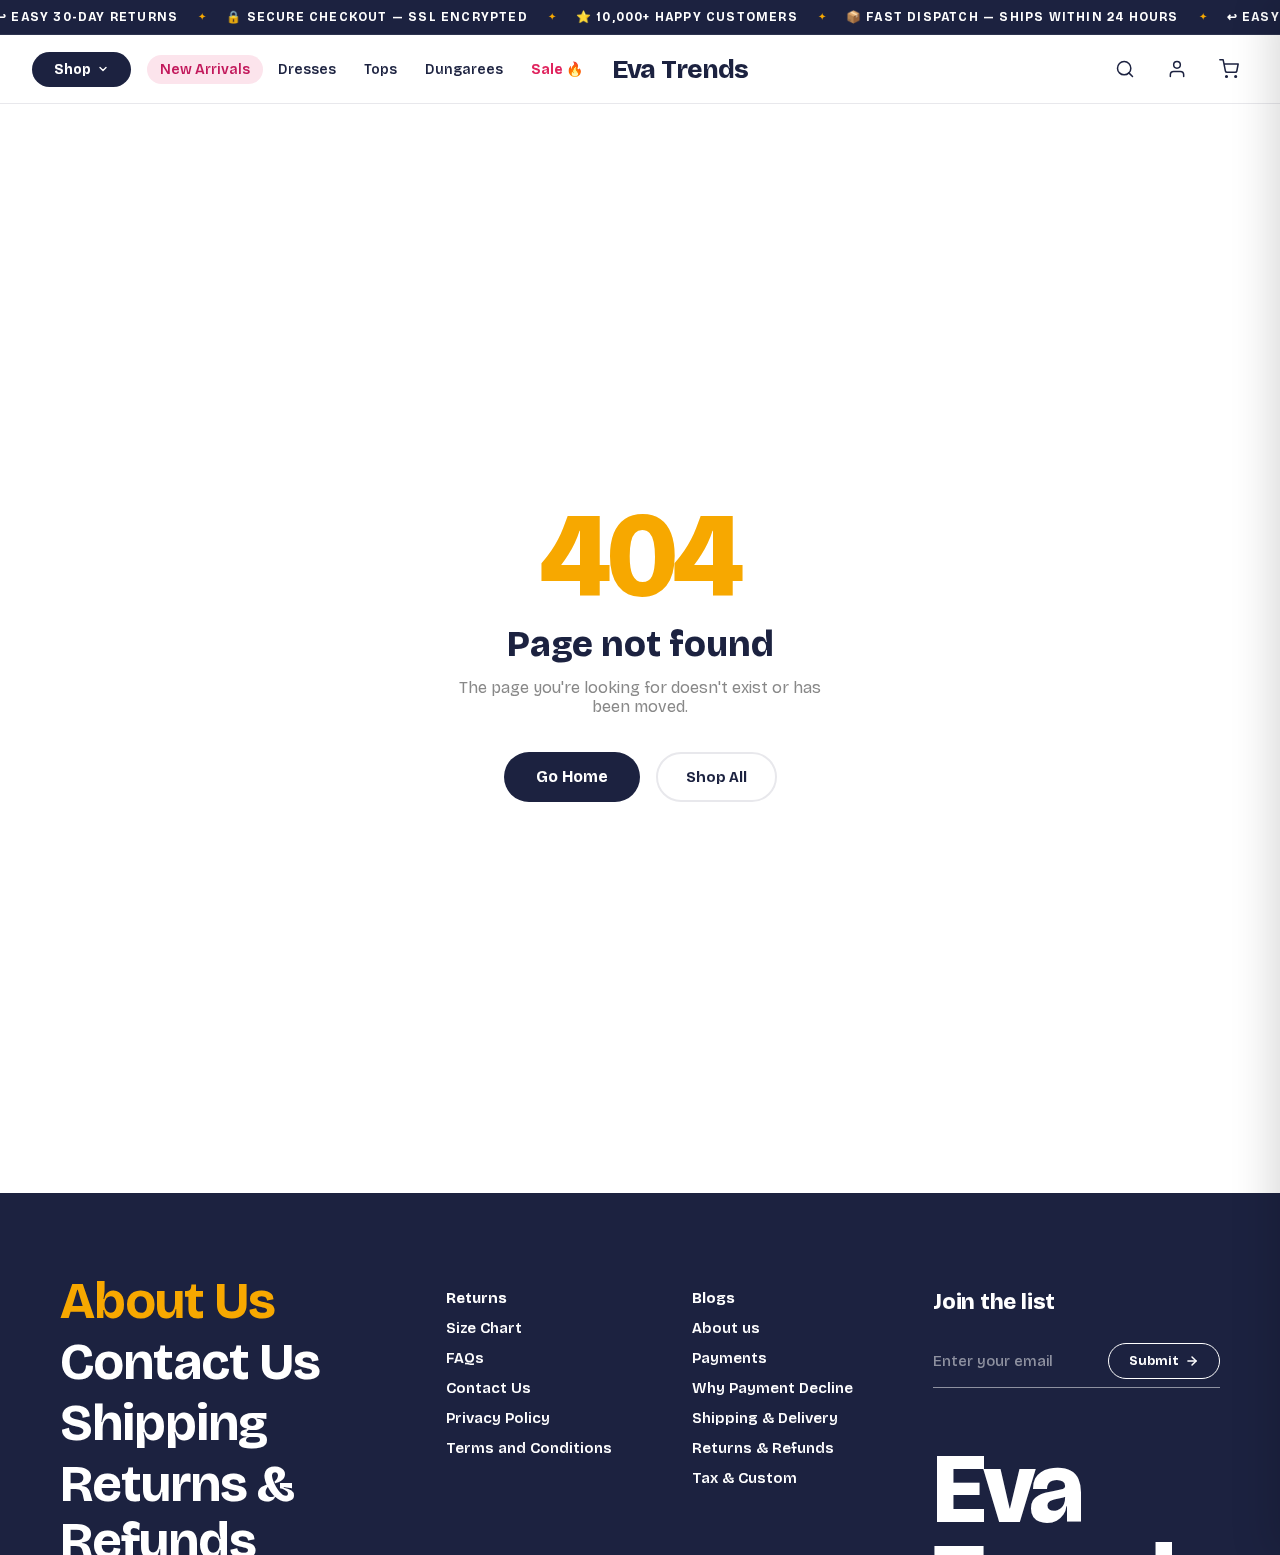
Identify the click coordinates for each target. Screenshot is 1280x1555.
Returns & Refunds (763, 1448)
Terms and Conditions (529, 1448)
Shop (72, 69)
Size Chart (484, 1328)
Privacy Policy (498, 1418)
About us (726, 1328)
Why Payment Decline (772, 1388)
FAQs (465, 1358)
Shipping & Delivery (765, 1418)
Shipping (163, 1423)
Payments (729, 1358)
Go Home (572, 776)
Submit (1154, 1361)
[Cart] (1229, 69)
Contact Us (190, 1362)
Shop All (716, 777)
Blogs (713, 1298)
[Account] (1177, 69)
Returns (476, 1298)
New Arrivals (205, 69)
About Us (167, 1301)
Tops (380, 69)
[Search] (1125, 69)
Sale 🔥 (557, 69)
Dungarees (464, 69)
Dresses (307, 69)
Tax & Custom (744, 1478)
